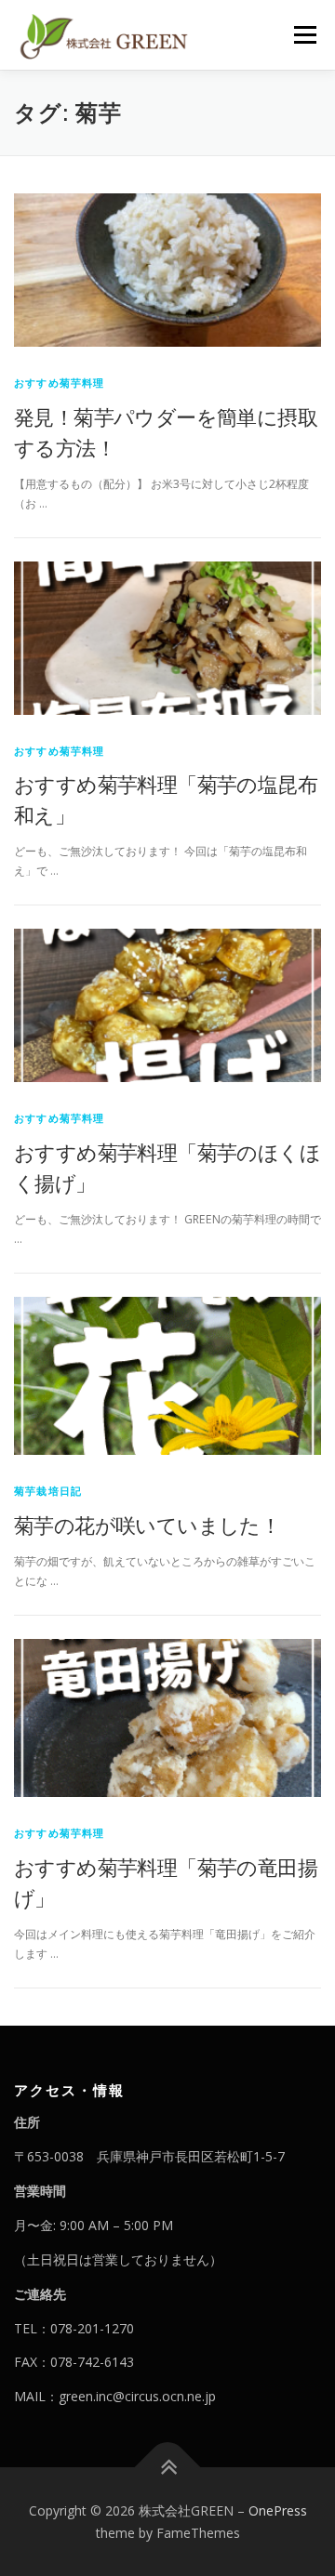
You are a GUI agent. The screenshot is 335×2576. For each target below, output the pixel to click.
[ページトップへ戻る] (168, 2467)
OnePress (278, 2510)
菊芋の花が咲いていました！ (147, 1525)
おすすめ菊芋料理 (60, 383)
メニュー (305, 35)
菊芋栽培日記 (48, 1491)
